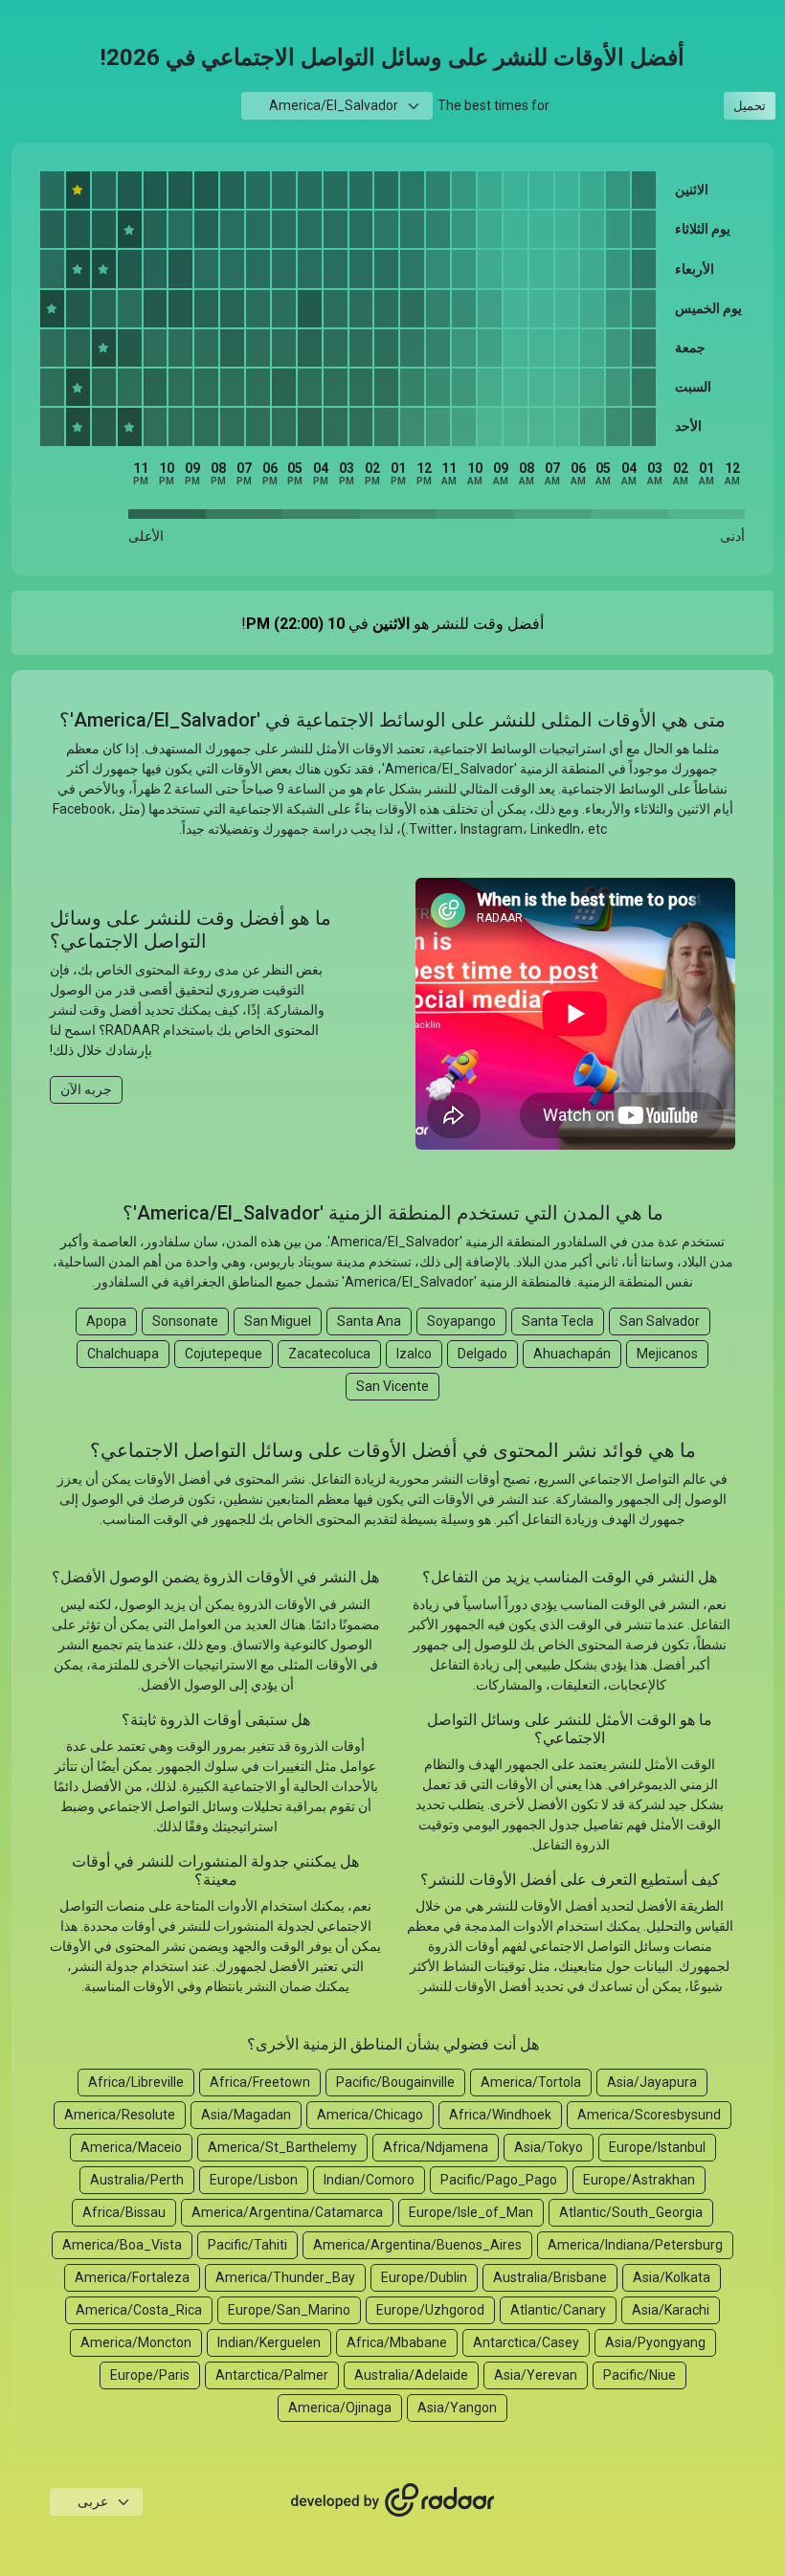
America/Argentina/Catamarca (287, 2212)
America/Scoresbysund (649, 2115)
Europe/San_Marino (289, 2310)
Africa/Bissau (124, 2212)
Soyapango (461, 1321)
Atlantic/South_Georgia (631, 2212)
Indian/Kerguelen (269, 2342)
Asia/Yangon (457, 2408)
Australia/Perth (137, 2180)
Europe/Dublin (424, 2277)
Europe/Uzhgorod (430, 2310)
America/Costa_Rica (139, 2310)
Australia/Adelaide (411, 2375)
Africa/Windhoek (500, 2115)
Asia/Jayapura (652, 2082)
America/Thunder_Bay (285, 2277)
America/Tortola (531, 2082)
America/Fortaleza (132, 2277)
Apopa (106, 1321)
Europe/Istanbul (657, 2147)
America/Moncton (136, 2342)
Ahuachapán (572, 1354)
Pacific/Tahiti (247, 2245)
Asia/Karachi (671, 2310)
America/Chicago (370, 2115)
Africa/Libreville (136, 2082)
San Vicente (392, 1386)
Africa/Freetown (260, 2082)
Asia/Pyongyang (655, 2342)
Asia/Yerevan (536, 2375)
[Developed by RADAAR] (392, 2501)
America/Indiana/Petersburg (635, 2245)
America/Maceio (131, 2147)
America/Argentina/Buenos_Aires (417, 2245)
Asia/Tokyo (549, 2147)
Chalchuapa (123, 1354)
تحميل (750, 106)
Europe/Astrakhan (639, 2180)
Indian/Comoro (369, 2180)
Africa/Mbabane (397, 2342)
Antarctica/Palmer (272, 2375)
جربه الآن (86, 1089)
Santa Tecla (558, 1321)
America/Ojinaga (340, 2408)
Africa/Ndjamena (436, 2147)
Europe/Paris (150, 2375)
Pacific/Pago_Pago (499, 2180)
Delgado (482, 1354)
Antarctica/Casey (526, 2342)
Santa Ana (369, 1321)
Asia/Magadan (246, 2115)
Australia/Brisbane (550, 2277)
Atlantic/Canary (558, 2310)
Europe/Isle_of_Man (471, 2212)
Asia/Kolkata (672, 2277)
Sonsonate (185, 1321)
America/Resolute (120, 2115)
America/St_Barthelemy (282, 2147)
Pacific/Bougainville (395, 2082)
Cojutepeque (224, 1354)
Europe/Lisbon (254, 2180)
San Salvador (660, 1321)
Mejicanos (667, 1354)
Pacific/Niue (639, 2375)
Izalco (414, 1354)
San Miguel (278, 1321)
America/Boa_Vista (122, 2245)
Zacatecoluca (329, 1354)
